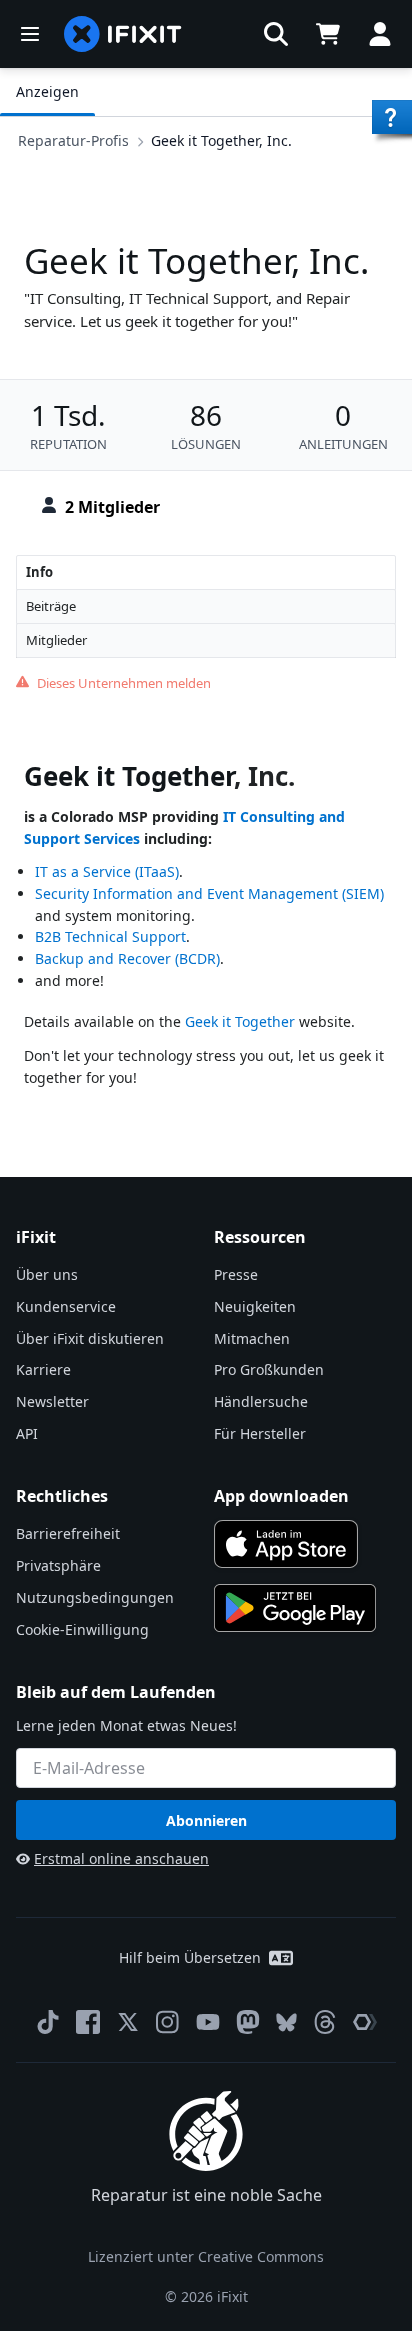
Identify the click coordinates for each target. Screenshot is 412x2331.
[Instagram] (168, 2022)
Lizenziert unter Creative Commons (206, 2256)
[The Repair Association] (365, 2022)
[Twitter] (128, 2022)
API (27, 1433)
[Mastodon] (248, 2022)
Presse (236, 1274)
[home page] (123, 34)
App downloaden (281, 1496)
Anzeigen (47, 91)
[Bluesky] (286, 2022)
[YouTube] (208, 2022)
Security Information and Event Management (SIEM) (209, 893)
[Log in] (380, 34)
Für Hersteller (260, 1433)
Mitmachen (252, 1338)
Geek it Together (129, 776)
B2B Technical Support (110, 936)
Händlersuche (261, 1401)
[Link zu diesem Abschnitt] (14, 780)
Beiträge (51, 606)
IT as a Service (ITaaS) (107, 871)
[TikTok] (48, 2022)
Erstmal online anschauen (121, 1858)
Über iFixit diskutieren (90, 1338)
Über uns (47, 1274)
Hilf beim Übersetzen (190, 1957)
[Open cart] (328, 34)
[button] (276, 34)
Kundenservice (66, 1306)
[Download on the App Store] (286, 1544)
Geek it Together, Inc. (221, 140)
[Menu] (30, 34)
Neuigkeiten (255, 1306)
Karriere (43, 1369)
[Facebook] (88, 2022)
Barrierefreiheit (68, 1533)
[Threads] (325, 2022)
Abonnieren (206, 1820)
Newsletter (52, 1401)
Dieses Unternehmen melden (124, 683)
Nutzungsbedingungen (95, 1597)
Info (39, 572)
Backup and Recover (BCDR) (127, 958)
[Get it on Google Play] (295, 1608)
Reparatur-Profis (73, 140)
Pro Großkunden (269, 1369)
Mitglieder (56, 640)
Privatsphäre (58, 1565)
